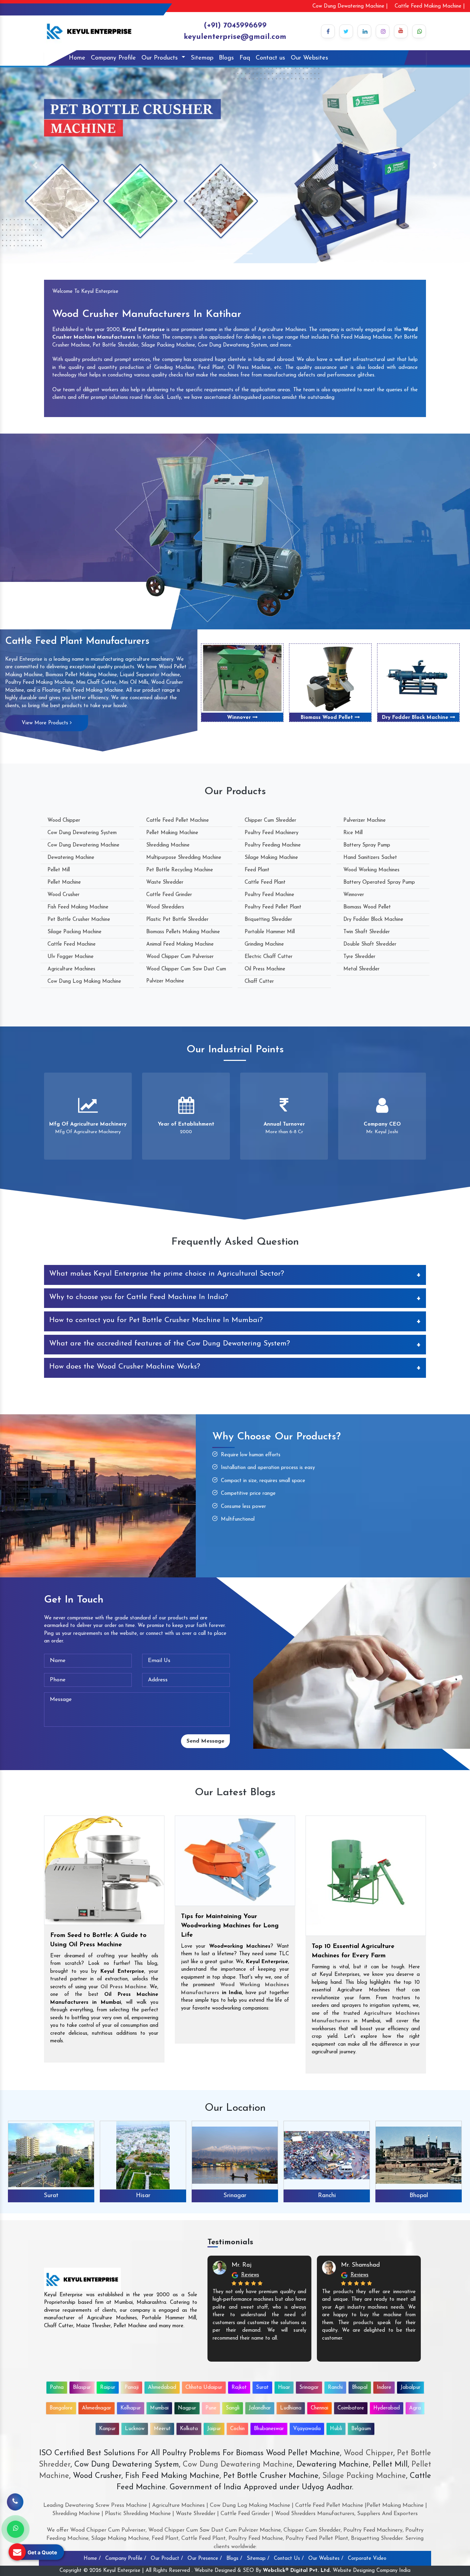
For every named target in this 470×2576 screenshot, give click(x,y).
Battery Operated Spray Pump (379, 882)
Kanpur (107, 2429)
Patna (57, 2388)
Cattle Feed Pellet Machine (178, 821)
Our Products (161, 58)
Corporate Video (367, 2559)
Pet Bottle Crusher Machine (79, 920)
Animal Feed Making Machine (180, 944)
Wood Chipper (64, 821)
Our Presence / (205, 2559)
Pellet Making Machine (172, 833)
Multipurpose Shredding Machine (184, 858)
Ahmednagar (97, 2408)
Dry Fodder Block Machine (240, 718)
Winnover (354, 895)
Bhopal (327, 2196)
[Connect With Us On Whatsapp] (419, 31)
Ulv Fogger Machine (71, 957)
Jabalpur (410, 2388)
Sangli (233, 2408)
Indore (419, 2196)
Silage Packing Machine (74, 932)
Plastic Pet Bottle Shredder (177, 920)
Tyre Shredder (359, 957)
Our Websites (309, 58)
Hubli (336, 2429)
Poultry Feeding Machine (273, 845)
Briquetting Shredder (268, 920)
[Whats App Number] (15, 2529)
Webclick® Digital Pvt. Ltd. (297, 2571)
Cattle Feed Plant (265, 882)
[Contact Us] (15, 2505)
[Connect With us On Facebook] (328, 31)
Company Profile (113, 58)
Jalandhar (260, 2408)
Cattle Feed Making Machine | (430, 6)
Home (77, 58)
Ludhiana (291, 2408)
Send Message (205, 1741)
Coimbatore (351, 2408)
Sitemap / (258, 2559)
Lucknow (135, 2429)
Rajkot (239, 2388)
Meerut (162, 2429)
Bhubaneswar (269, 2429)
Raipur (108, 2388)
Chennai (319, 2408)
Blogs (226, 58)
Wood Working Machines (371, 870)
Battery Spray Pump (367, 845)
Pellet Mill (59, 870)
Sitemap (202, 58)
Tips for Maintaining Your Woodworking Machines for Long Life (230, 1926)
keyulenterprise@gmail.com (235, 37)
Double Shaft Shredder (416, 718)
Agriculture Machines (71, 969)
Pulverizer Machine (365, 821)
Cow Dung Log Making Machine (84, 982)
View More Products (46, 723)
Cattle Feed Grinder (169, 895)
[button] (35, 165)
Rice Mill (353, 833)
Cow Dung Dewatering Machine (83, 845)
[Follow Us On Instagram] (383, 31)
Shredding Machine (168, 845)
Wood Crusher (63, 895)
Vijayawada (307, 2429)
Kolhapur (131, 2408)
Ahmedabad (162, 2388)
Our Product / (167, 2559)
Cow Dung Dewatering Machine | (350, 6)
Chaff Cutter (259, 982)
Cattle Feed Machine (72, 944)
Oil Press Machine (265, 969)
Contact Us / (289, 2559)
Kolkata (189, 2429)
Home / (92, 2559)
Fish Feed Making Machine (78, 907)
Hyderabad (387, 2408)
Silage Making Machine (271, 858)
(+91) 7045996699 (235, 26)
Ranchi (235, 2196)
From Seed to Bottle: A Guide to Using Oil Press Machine (98, 1940)
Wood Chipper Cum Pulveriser (180, 957)
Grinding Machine (264, 944)
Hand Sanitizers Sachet (370, 858)
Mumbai (159, 2408)
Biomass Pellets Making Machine (183, 932)
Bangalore (61, 2408)
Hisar (51, 2196)
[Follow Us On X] (346, 31)
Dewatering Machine (71, 858)
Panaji (132, 2388)
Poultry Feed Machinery (271, 833)
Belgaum (361, 2429)
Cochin (237, 2429)
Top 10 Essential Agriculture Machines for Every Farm (353, 1951)
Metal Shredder (361, 969)
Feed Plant (257, 870)
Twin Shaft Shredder (328, 718)
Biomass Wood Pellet (367, 907)
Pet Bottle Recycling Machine (180, 870)
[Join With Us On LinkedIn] (364, 31)
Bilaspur (82, 2388)
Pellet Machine (64, 882)
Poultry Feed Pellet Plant (273, 907)
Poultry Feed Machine (269, 895)
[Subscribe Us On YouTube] (401, 31)
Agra (415, 2408)
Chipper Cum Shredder (270, 821)
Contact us (270, 58)
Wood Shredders (165, 907)
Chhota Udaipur (204, 2388)
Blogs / (234, 2559)
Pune (211, 2408)
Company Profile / (126, 2559)
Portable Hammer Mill (270, 932)
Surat (262, 2388)
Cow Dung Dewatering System (82, 833)
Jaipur (214, 2429)
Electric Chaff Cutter (269, 957)
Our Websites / (326, 2559)
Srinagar (143, 2196)
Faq (245, 58)
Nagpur (187, 2408)
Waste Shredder (165, 882)
